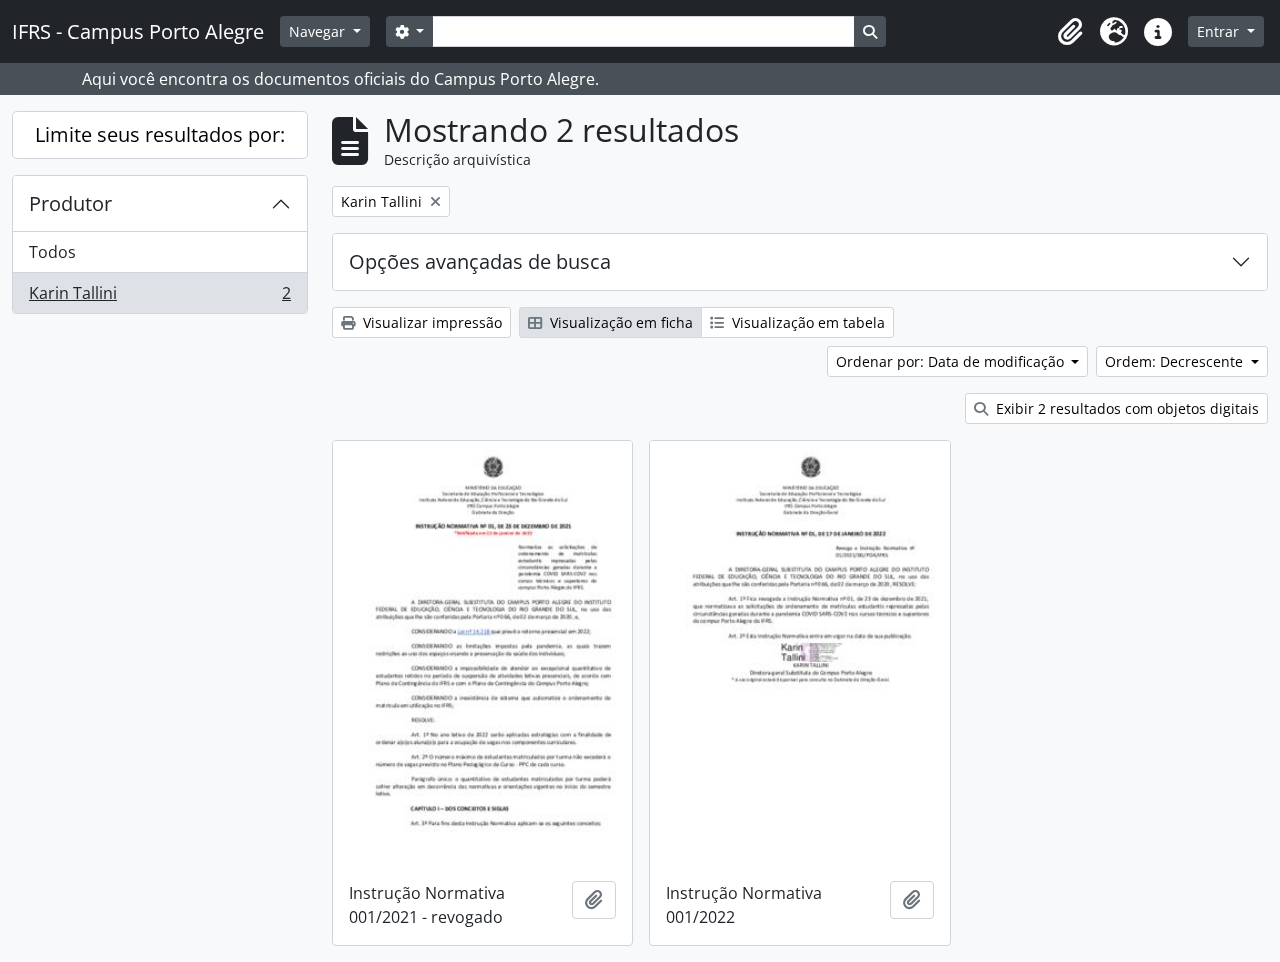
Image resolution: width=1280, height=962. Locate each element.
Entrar (1220, 31)
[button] (1070, 32)
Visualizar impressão (430, 322)
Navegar (319, 31)
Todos (52, 252)
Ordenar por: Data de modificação (952, 361)
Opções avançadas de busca (480, 261)
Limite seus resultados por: (160, 134)
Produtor (70, 203)
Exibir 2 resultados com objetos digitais (1125, 408)
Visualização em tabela (806, 322)
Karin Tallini (159, 297)
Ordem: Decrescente (1176, 361)
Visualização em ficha (619, 322)
